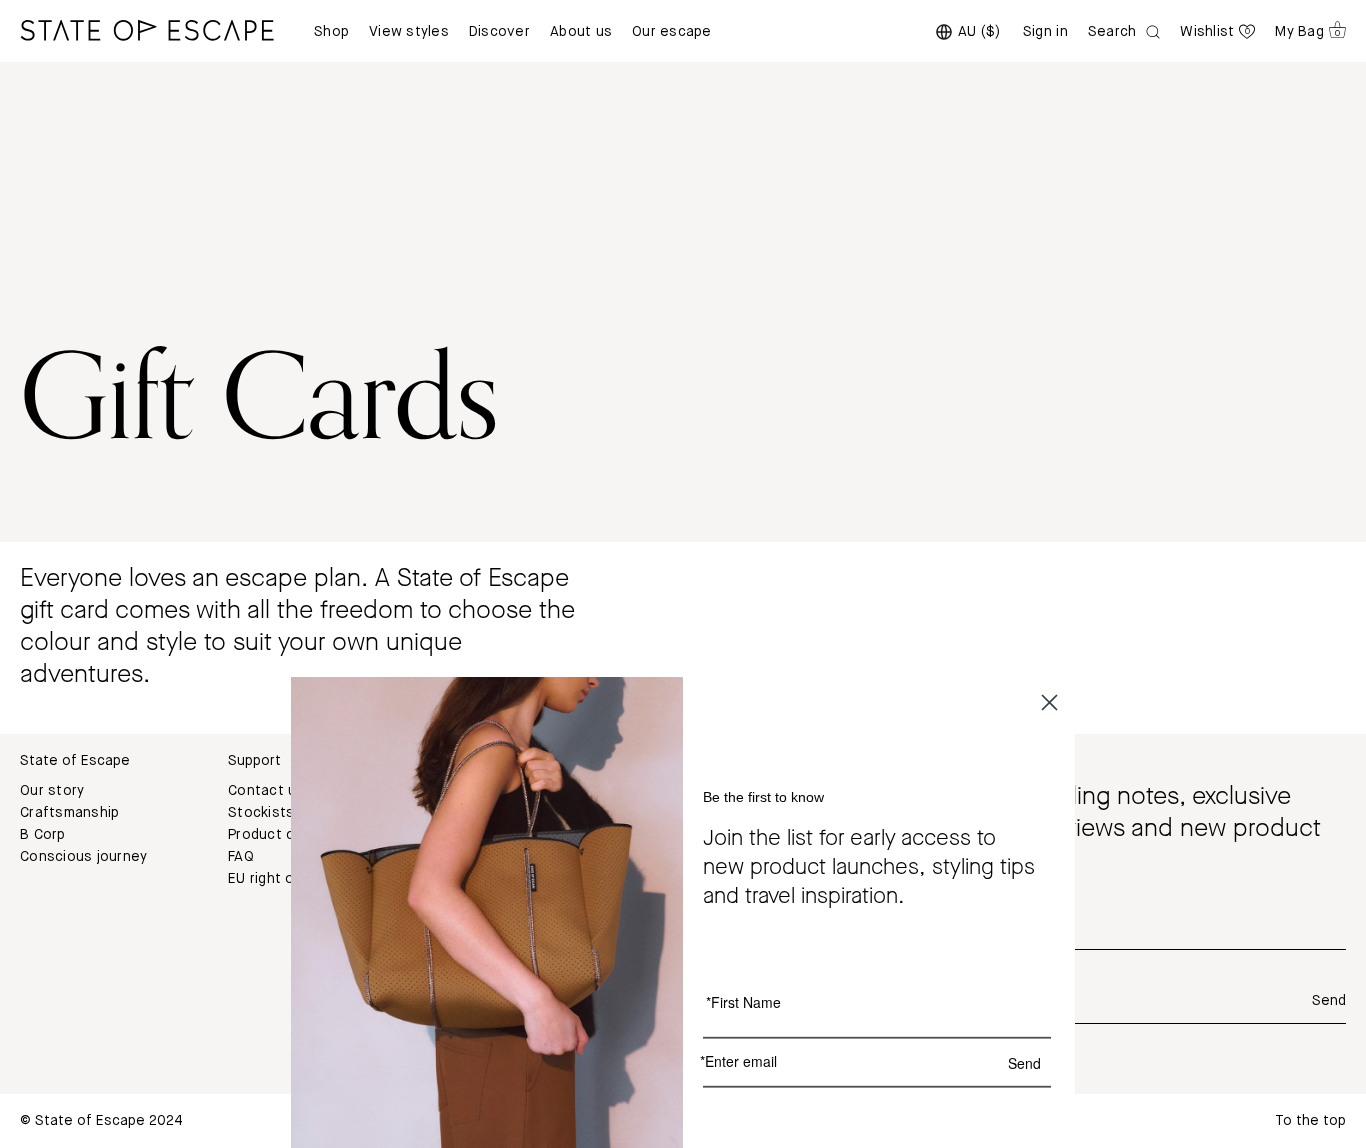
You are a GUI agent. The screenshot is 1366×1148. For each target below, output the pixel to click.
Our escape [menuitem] (672, 32)
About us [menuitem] (581, 32)
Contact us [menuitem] (266, 791)
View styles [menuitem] (409, 32)
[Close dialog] (1049, 702)
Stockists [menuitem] (261, 813)
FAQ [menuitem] (241, 857)
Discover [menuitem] (499, 32)
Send (1329, 1001)
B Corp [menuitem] (43, 835)
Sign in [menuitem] (1045, 32)
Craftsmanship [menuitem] (69, 813)
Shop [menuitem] (331, 32)
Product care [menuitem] (272, 835)
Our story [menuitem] (52, 791)
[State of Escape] (147, 30)
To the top (1310, 1121)
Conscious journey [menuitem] (83, 857)
